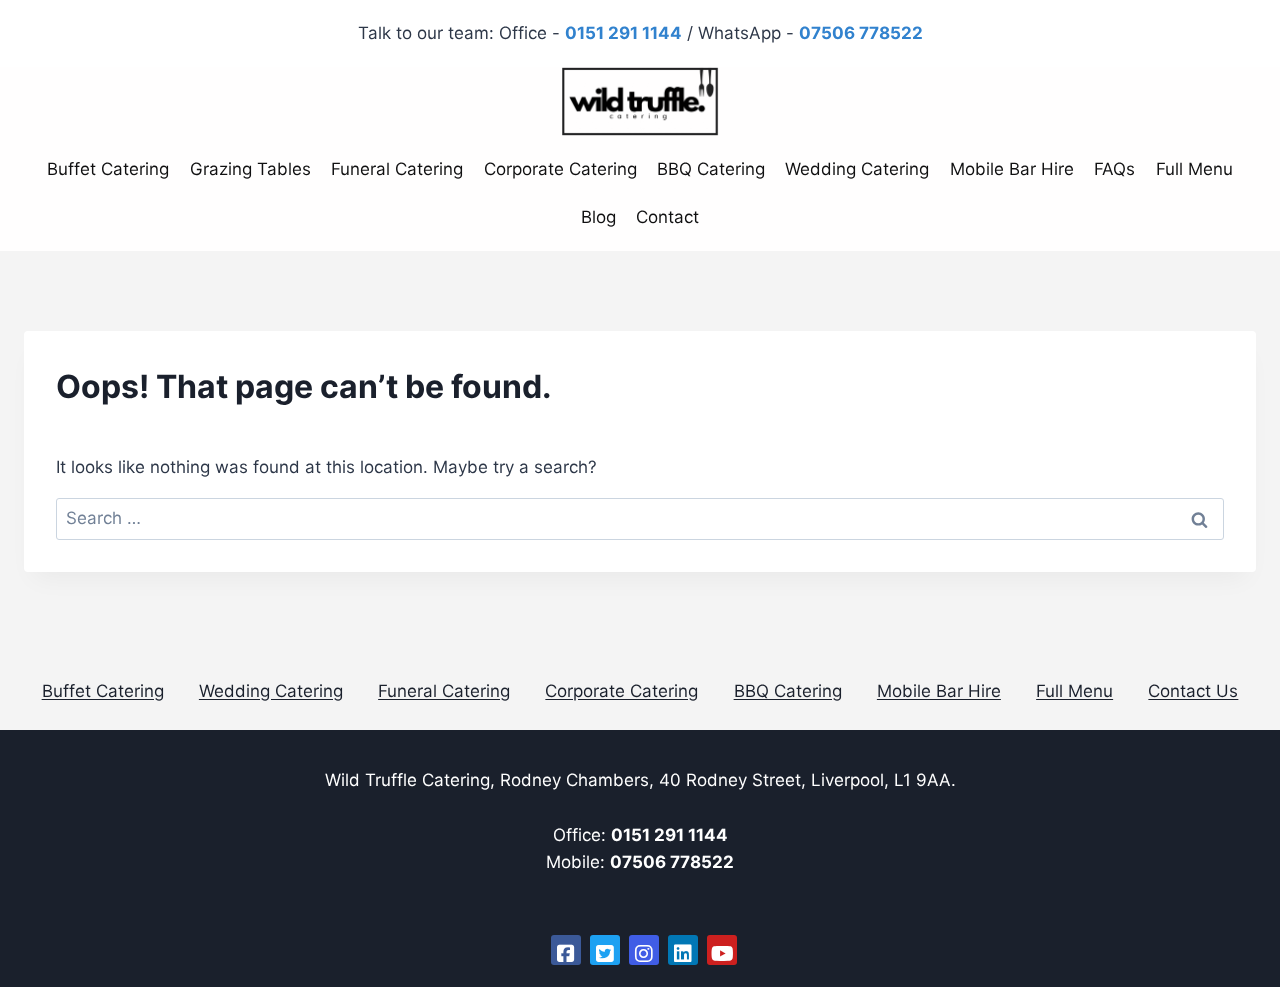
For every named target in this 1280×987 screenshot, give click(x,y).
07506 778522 (672, 862)
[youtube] (722, 950)
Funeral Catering (397, 169)
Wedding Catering (857, 169)
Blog (598, 217)
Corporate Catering (560, 169)
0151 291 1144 (669, 835)
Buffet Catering (108, 169)
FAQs (1114, 169)
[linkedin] (683, 950)
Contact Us (1193, 691)
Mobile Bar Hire (1012, 169)
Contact (667, 217)
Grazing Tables (250, 169)
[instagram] (644, 950)
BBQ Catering (711, 169)
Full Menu (1194, 169)
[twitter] (605, 950)
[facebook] (566, 950)
